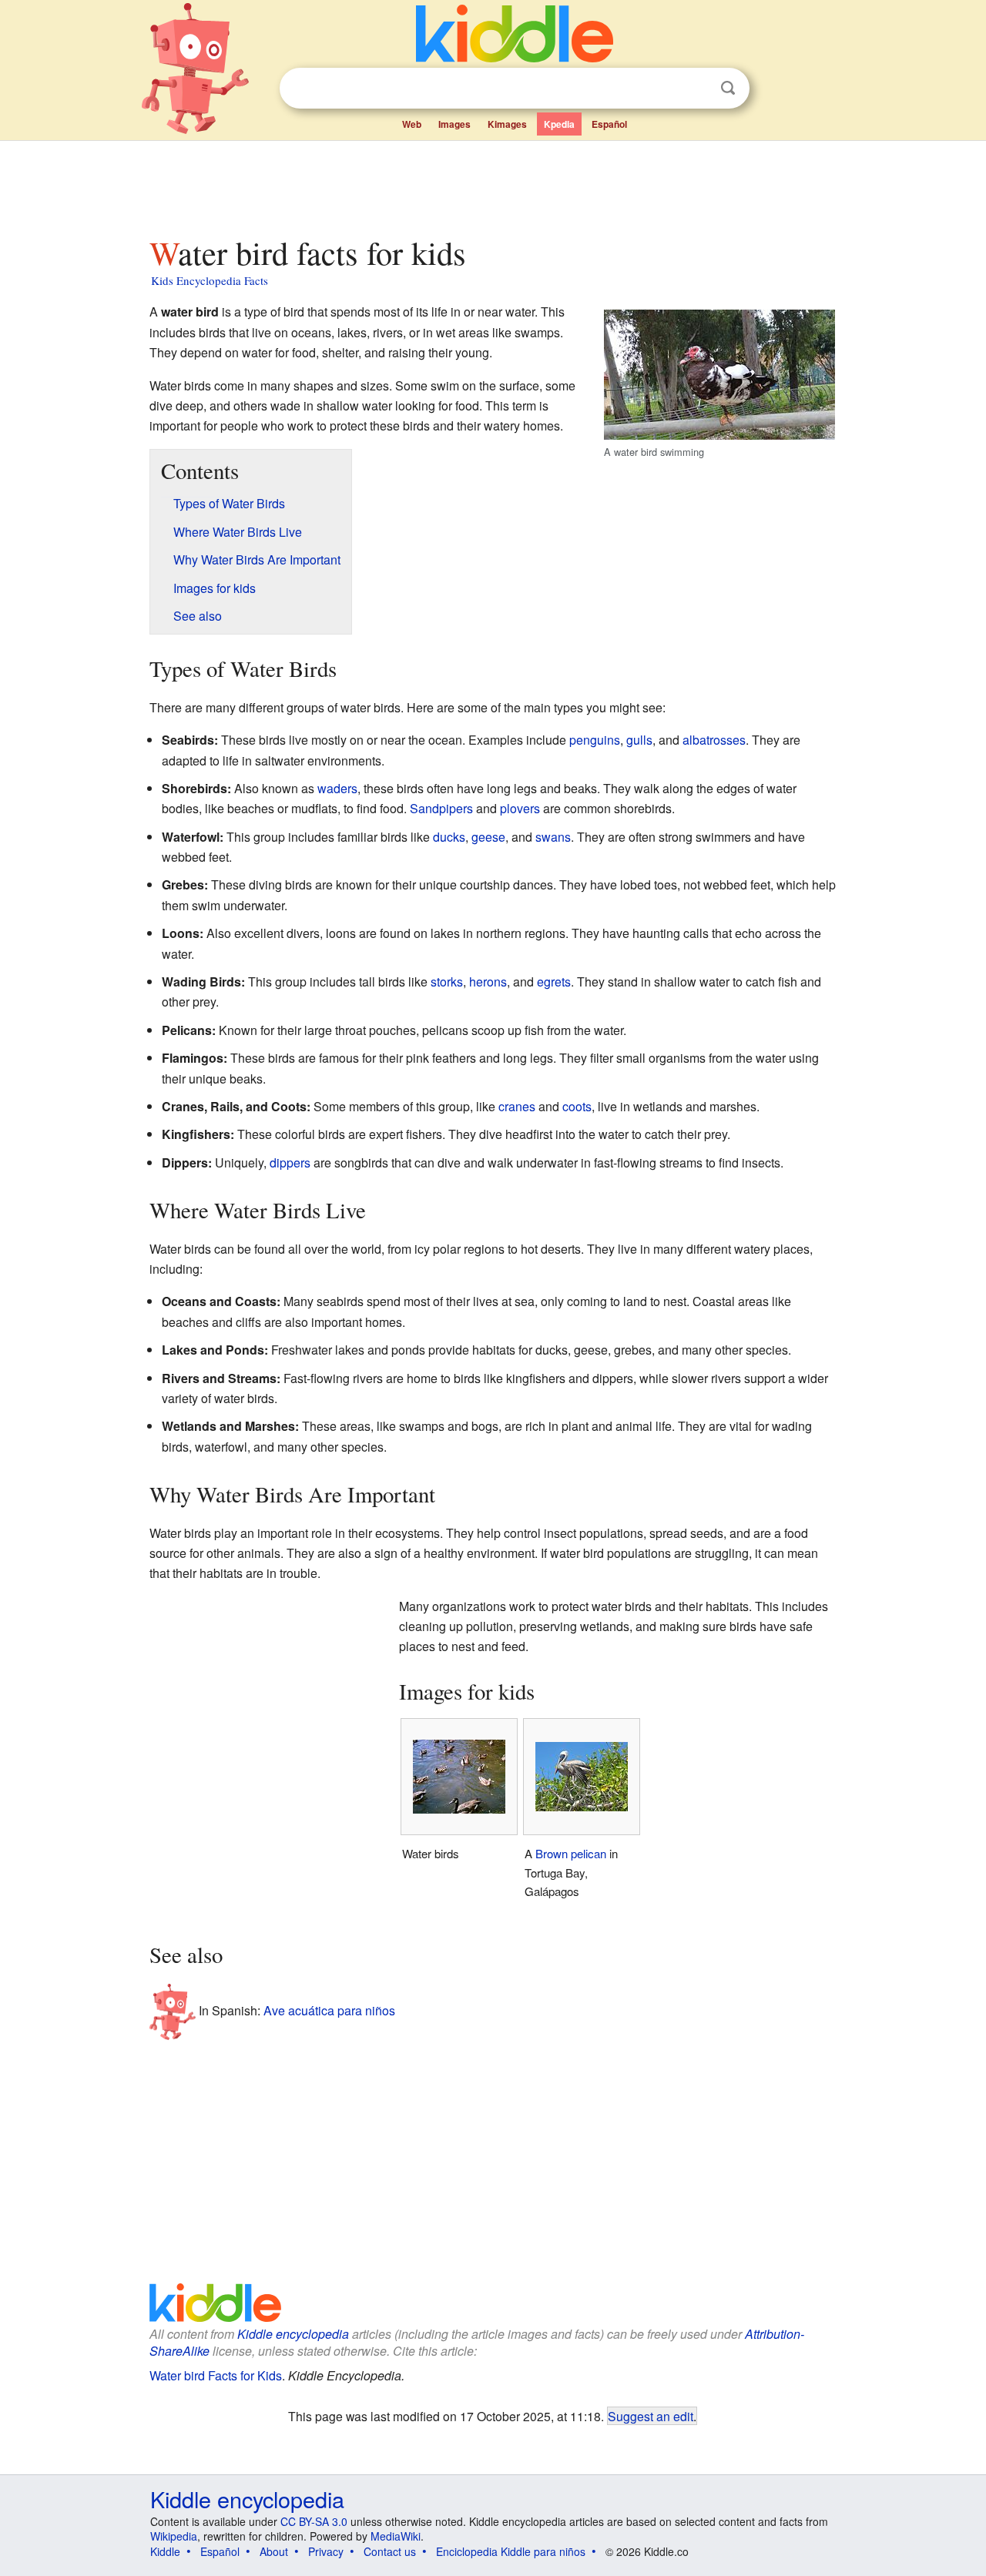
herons (488, 981)
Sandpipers (441, 808)
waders (337, 788)
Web (412, 124)
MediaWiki (396, 2536)
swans (553, 837)
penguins (595, 740)
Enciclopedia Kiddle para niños (511, 2551)
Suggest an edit (651, 2416)
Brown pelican (571, 1853)
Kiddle (165, 2551)
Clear (696, 89)
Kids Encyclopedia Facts (210, 280)
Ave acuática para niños (329, 2010)
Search (728, 88)
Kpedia (559, 124)
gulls (639, 740)
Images (454, 124)
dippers (290, 1162)
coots (577, 1106)
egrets (554, 981)
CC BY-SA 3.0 (314, 2521)
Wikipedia (174, 2536)
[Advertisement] (492, 184)
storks (447, 981)
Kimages (507, 124)
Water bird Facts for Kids (216, 2375)
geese (488, 837)
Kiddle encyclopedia (293, 2334)
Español (609, 124)
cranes (517, 1106)
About (274, 2551)
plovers (520, 808)
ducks (449, 837)
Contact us (390, 2551)
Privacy (326, 2551)
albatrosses (714, 740)
